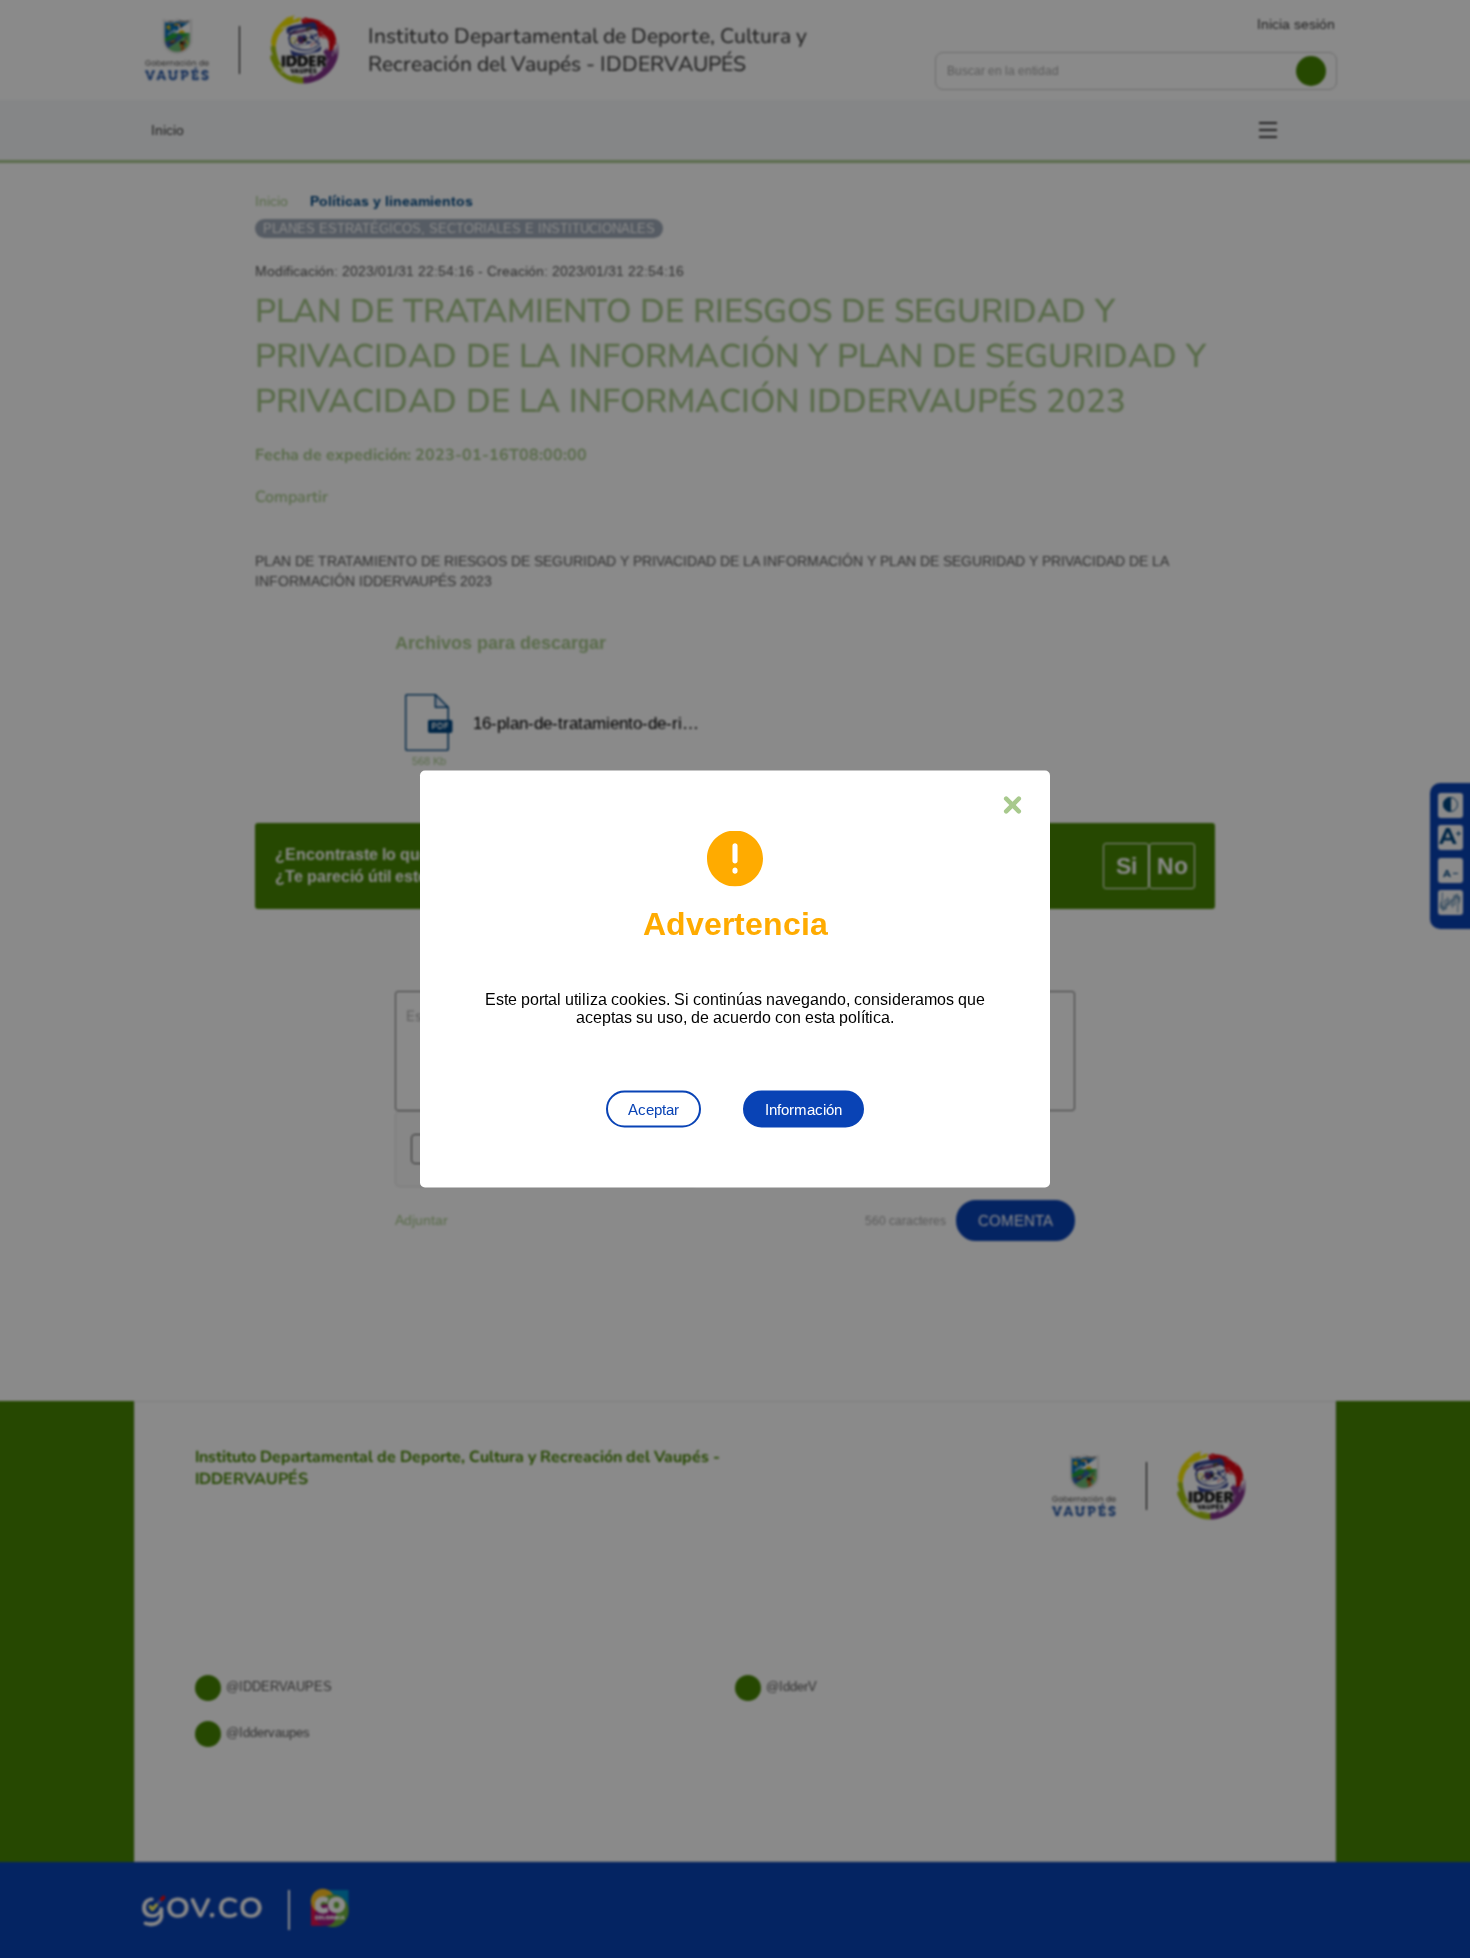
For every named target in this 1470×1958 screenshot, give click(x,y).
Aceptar (653, 1109)
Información (803, 1109)
